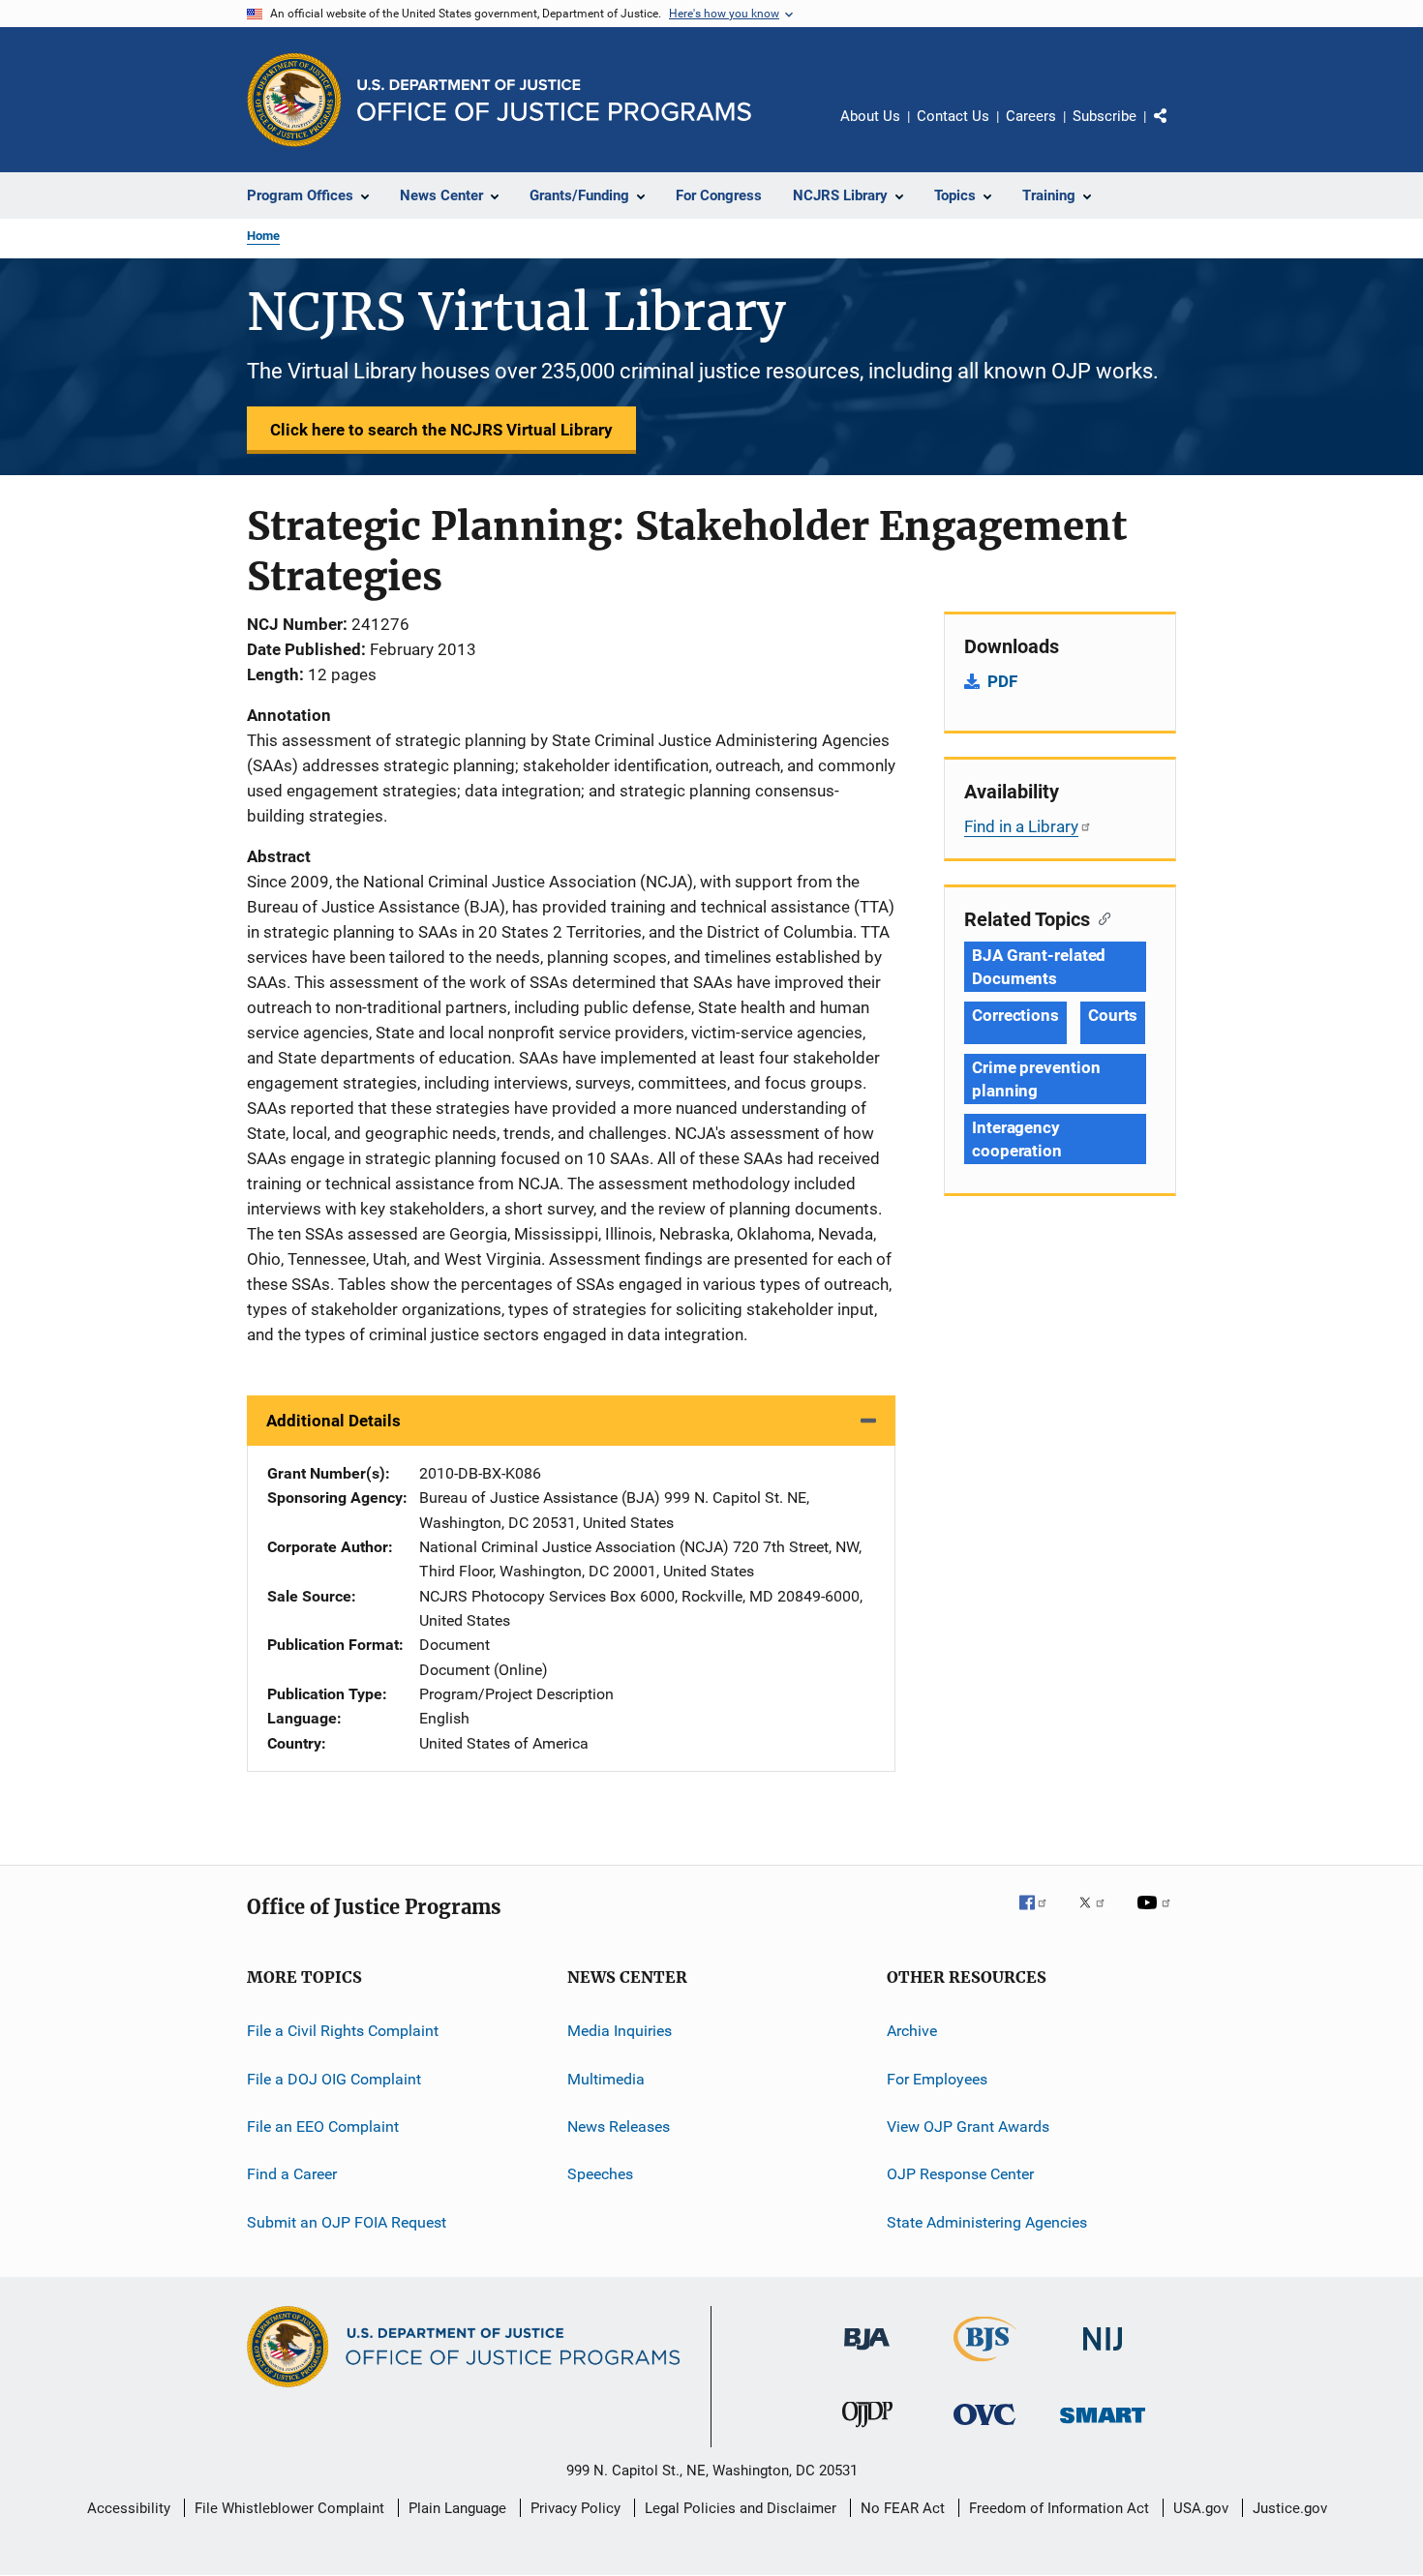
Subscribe (1105, 116)
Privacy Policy (575, 2508)
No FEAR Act (903, 2508)
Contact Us (953, 116)
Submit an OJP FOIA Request (347, 2221)
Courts (1113, 1015)
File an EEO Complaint (323, 2127)
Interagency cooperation (1017, 1139)
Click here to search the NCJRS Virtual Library (441, 430)
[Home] (554, 100)
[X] (1099, 1916)
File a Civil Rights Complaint (343, 2031)
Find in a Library (1021, 826)
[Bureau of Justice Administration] (867, 2353)
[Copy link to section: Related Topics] (1100, 917)
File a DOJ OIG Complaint (334, 2078)
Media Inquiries (620, 2031)
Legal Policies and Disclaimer (741, 2508)
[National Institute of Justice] (1103, 2354)
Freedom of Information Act (1059, 2508)
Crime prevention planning (1036, 1079)
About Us (870, 116)
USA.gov (1201, 2508)
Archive (912, 2031)
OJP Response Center (960, 2174)
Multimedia (606, 2078)
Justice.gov (1290, 2508)
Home (263, 236)
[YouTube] (1157, 1916)
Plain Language (457, 2508)
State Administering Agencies (987, 2221)
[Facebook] (1041, 1916)
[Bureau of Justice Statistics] (985, 2365)
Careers (1031, 116)
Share (1176, 130)
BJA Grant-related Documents (1039, 967)
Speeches (600, 2174)
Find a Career (292, 2174)
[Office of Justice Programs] (294, 100)
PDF (1002, 681)
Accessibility (129, 2508)
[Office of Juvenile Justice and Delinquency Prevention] (867, 2431)
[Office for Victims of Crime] (984, 2428)
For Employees (937, 2078)
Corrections (1015, 1015)
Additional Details (333, 1421)
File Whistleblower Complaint (289, 2508)
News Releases (619, 2127)
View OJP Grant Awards (968, 2127)
